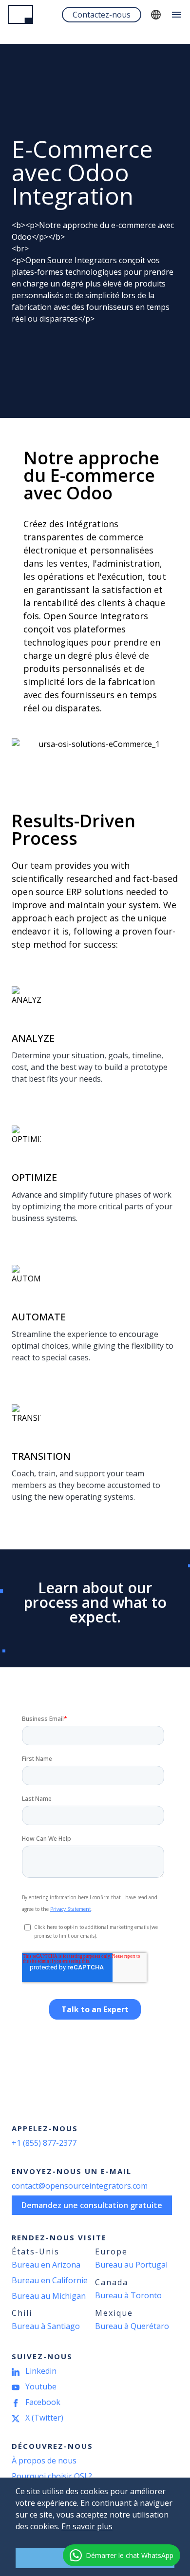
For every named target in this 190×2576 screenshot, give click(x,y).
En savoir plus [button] (87, 2526)
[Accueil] (20, 14)
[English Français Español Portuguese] (156, 15)
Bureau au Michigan (49, 2296)
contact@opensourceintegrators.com (80, 2186)
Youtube (41, 2386)
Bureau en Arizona (46, 2265)
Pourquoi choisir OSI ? (52, 2476)
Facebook (43, 2402)
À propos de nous (44, 2461)
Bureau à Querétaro (132, 2326)
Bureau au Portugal (131, 2265)
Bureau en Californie (50, 2280)
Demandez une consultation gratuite (92, 2205)
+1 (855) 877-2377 (44, 2143)
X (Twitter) (44, 2418)
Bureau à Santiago (46, 2326)
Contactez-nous (102, 15)
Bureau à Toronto (128, 2295)
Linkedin (41, 2371)
